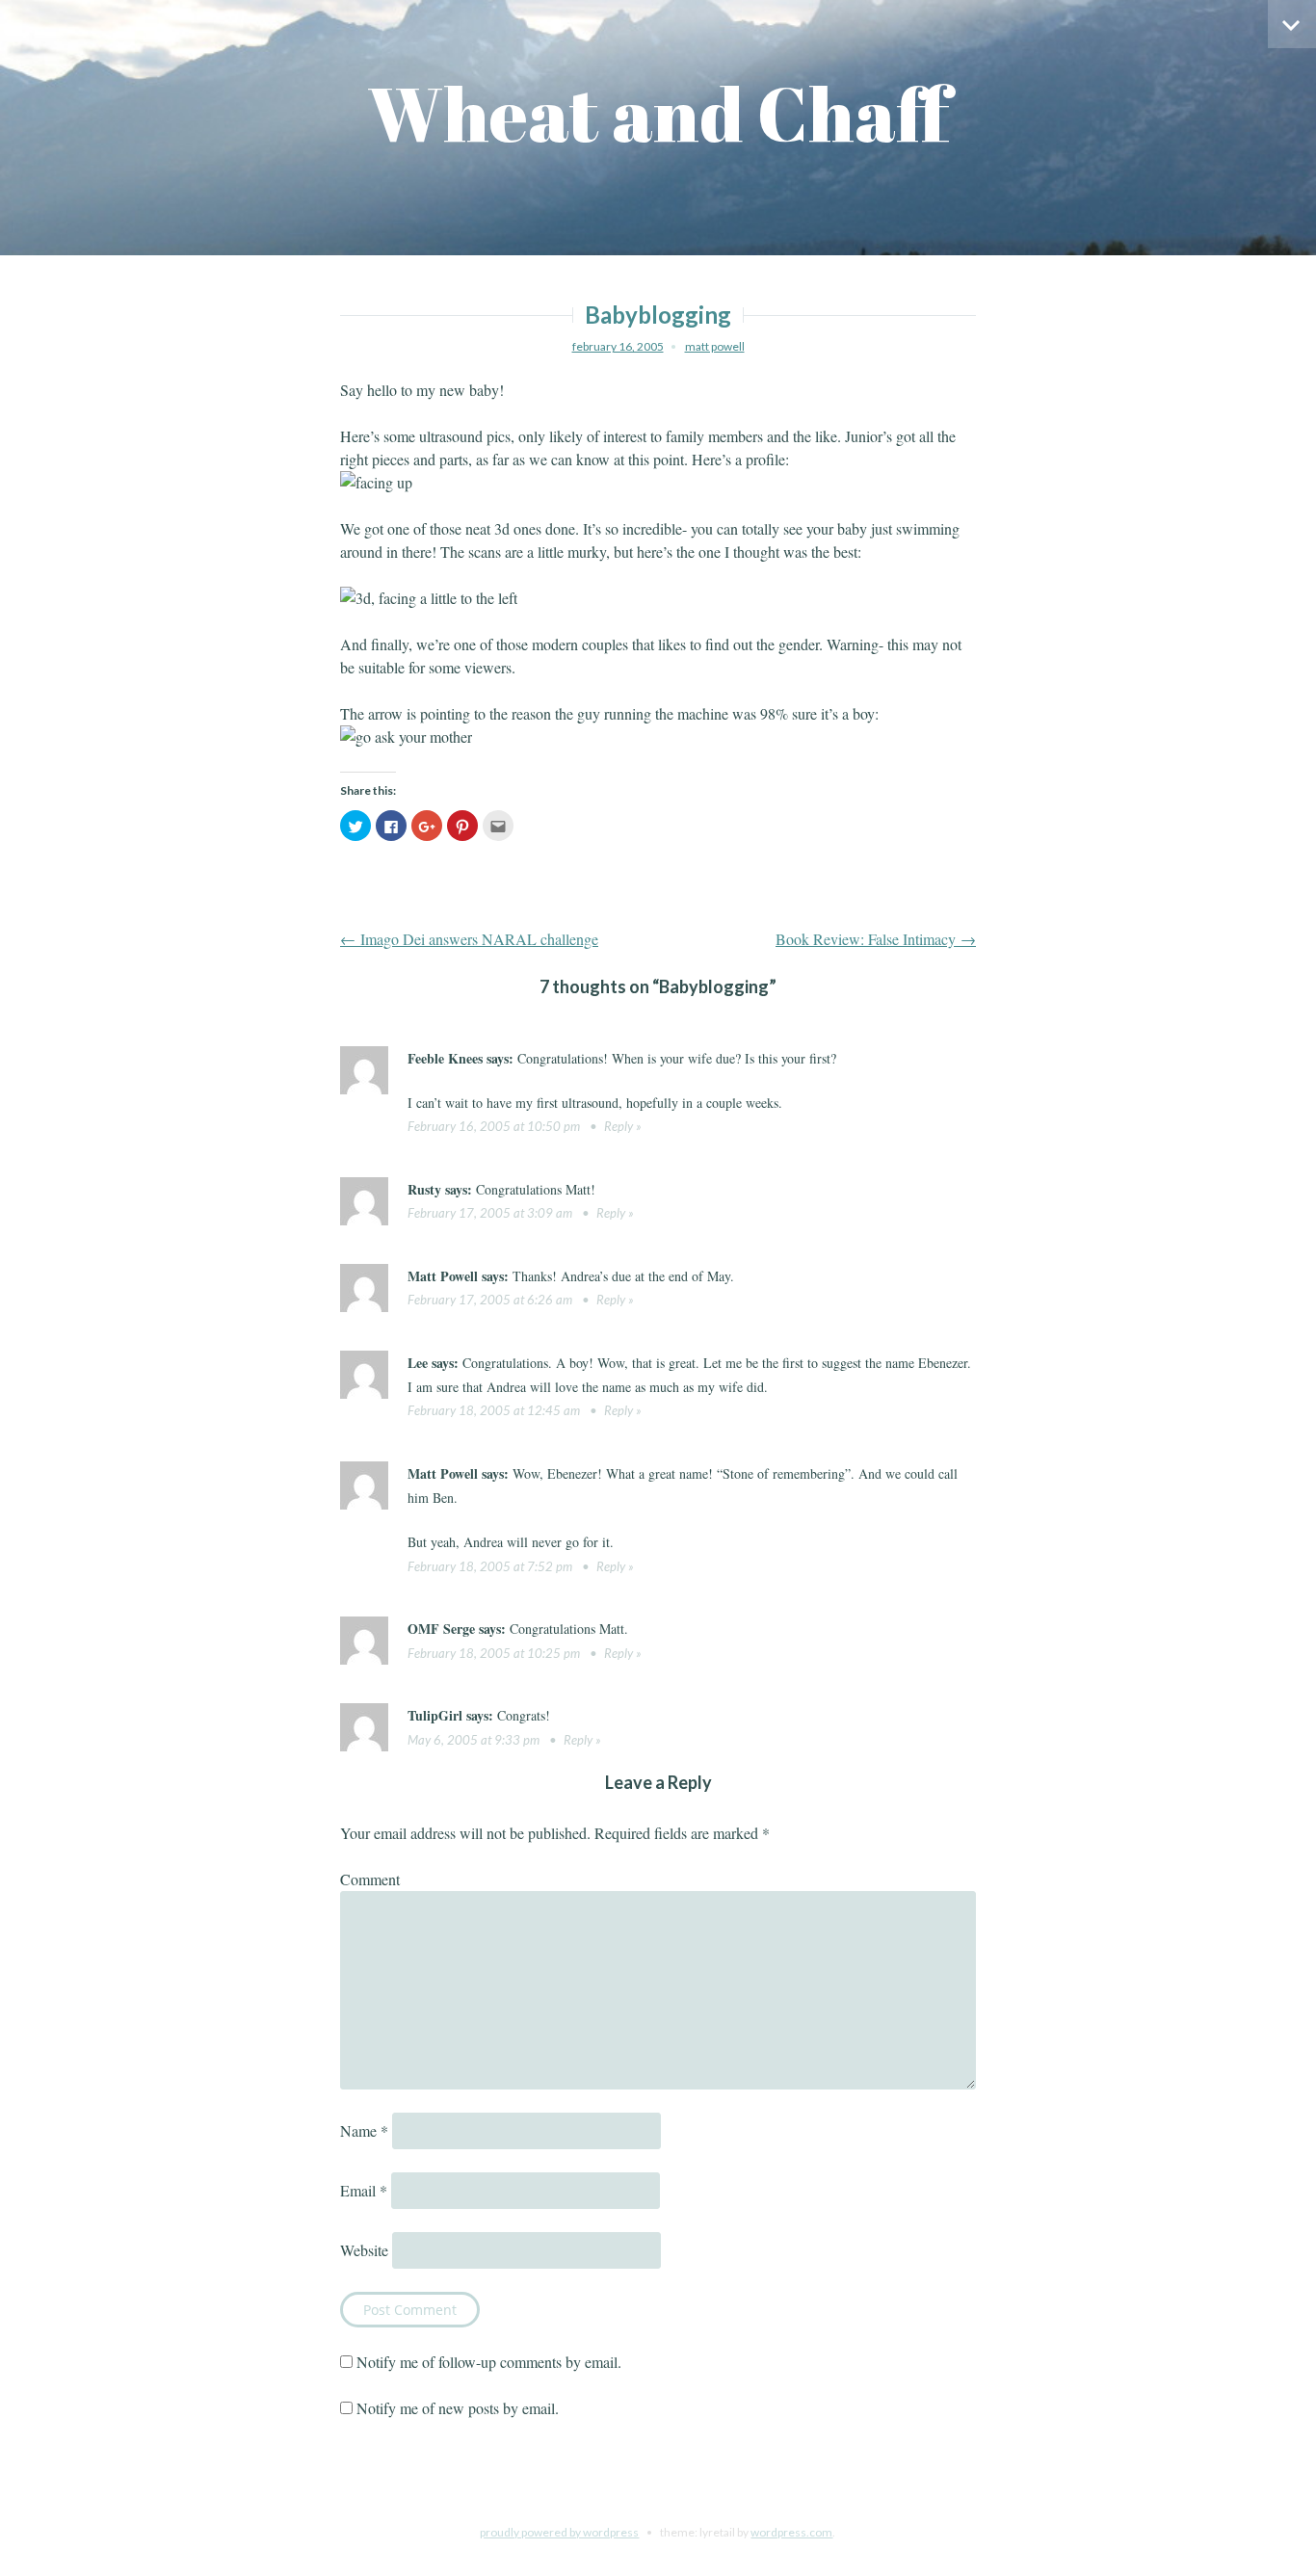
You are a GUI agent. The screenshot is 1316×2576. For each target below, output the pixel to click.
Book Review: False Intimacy (876, 939)
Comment (370, 1879)
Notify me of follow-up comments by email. (489, 2362)
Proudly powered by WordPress (559, 2532)
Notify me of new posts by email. (458, 2408)
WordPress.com (791, 2532)
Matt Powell (715, 346)
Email (364, 2190)
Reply (619, 1126)
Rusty (424, 1189)
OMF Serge (441, 1629)
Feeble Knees (445, 1058)
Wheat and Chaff (658, 113)
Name (364, 2130)
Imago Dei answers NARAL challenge (469, 939)
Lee (418, 1363)
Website (364, 2250)
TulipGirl (435, 1715)
